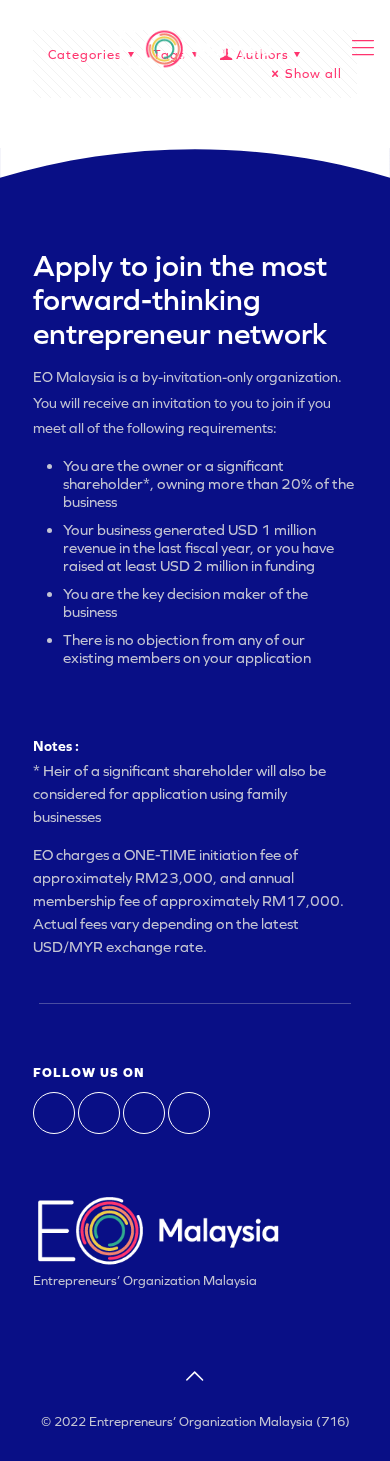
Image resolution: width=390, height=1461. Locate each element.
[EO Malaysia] (195, 47)
